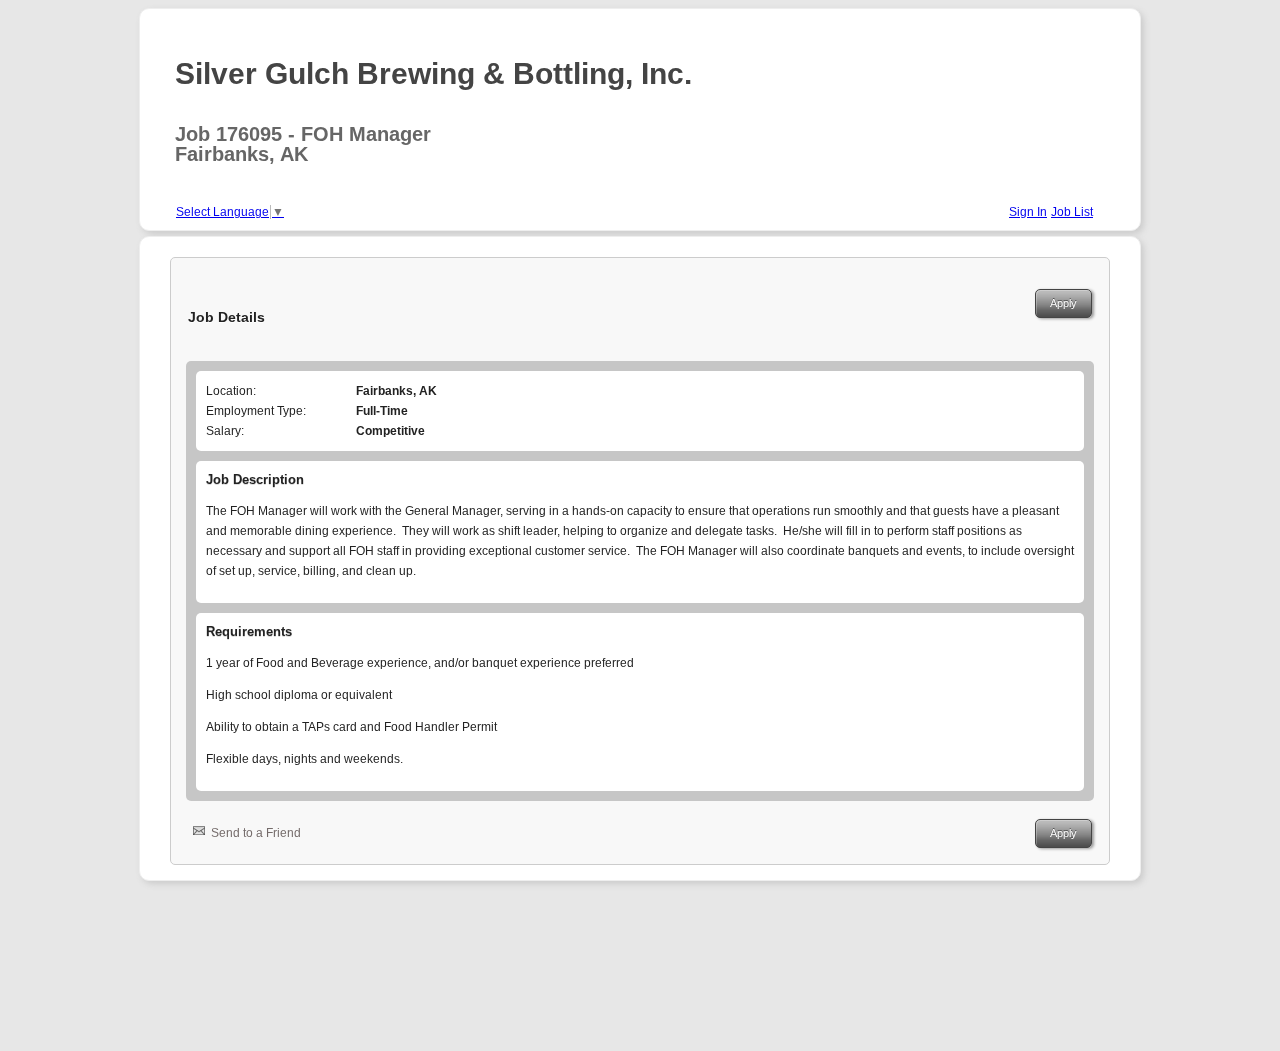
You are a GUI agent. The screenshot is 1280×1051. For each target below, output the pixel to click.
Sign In (1028, 212)
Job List (1072, 212)
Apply (1063, 303)
